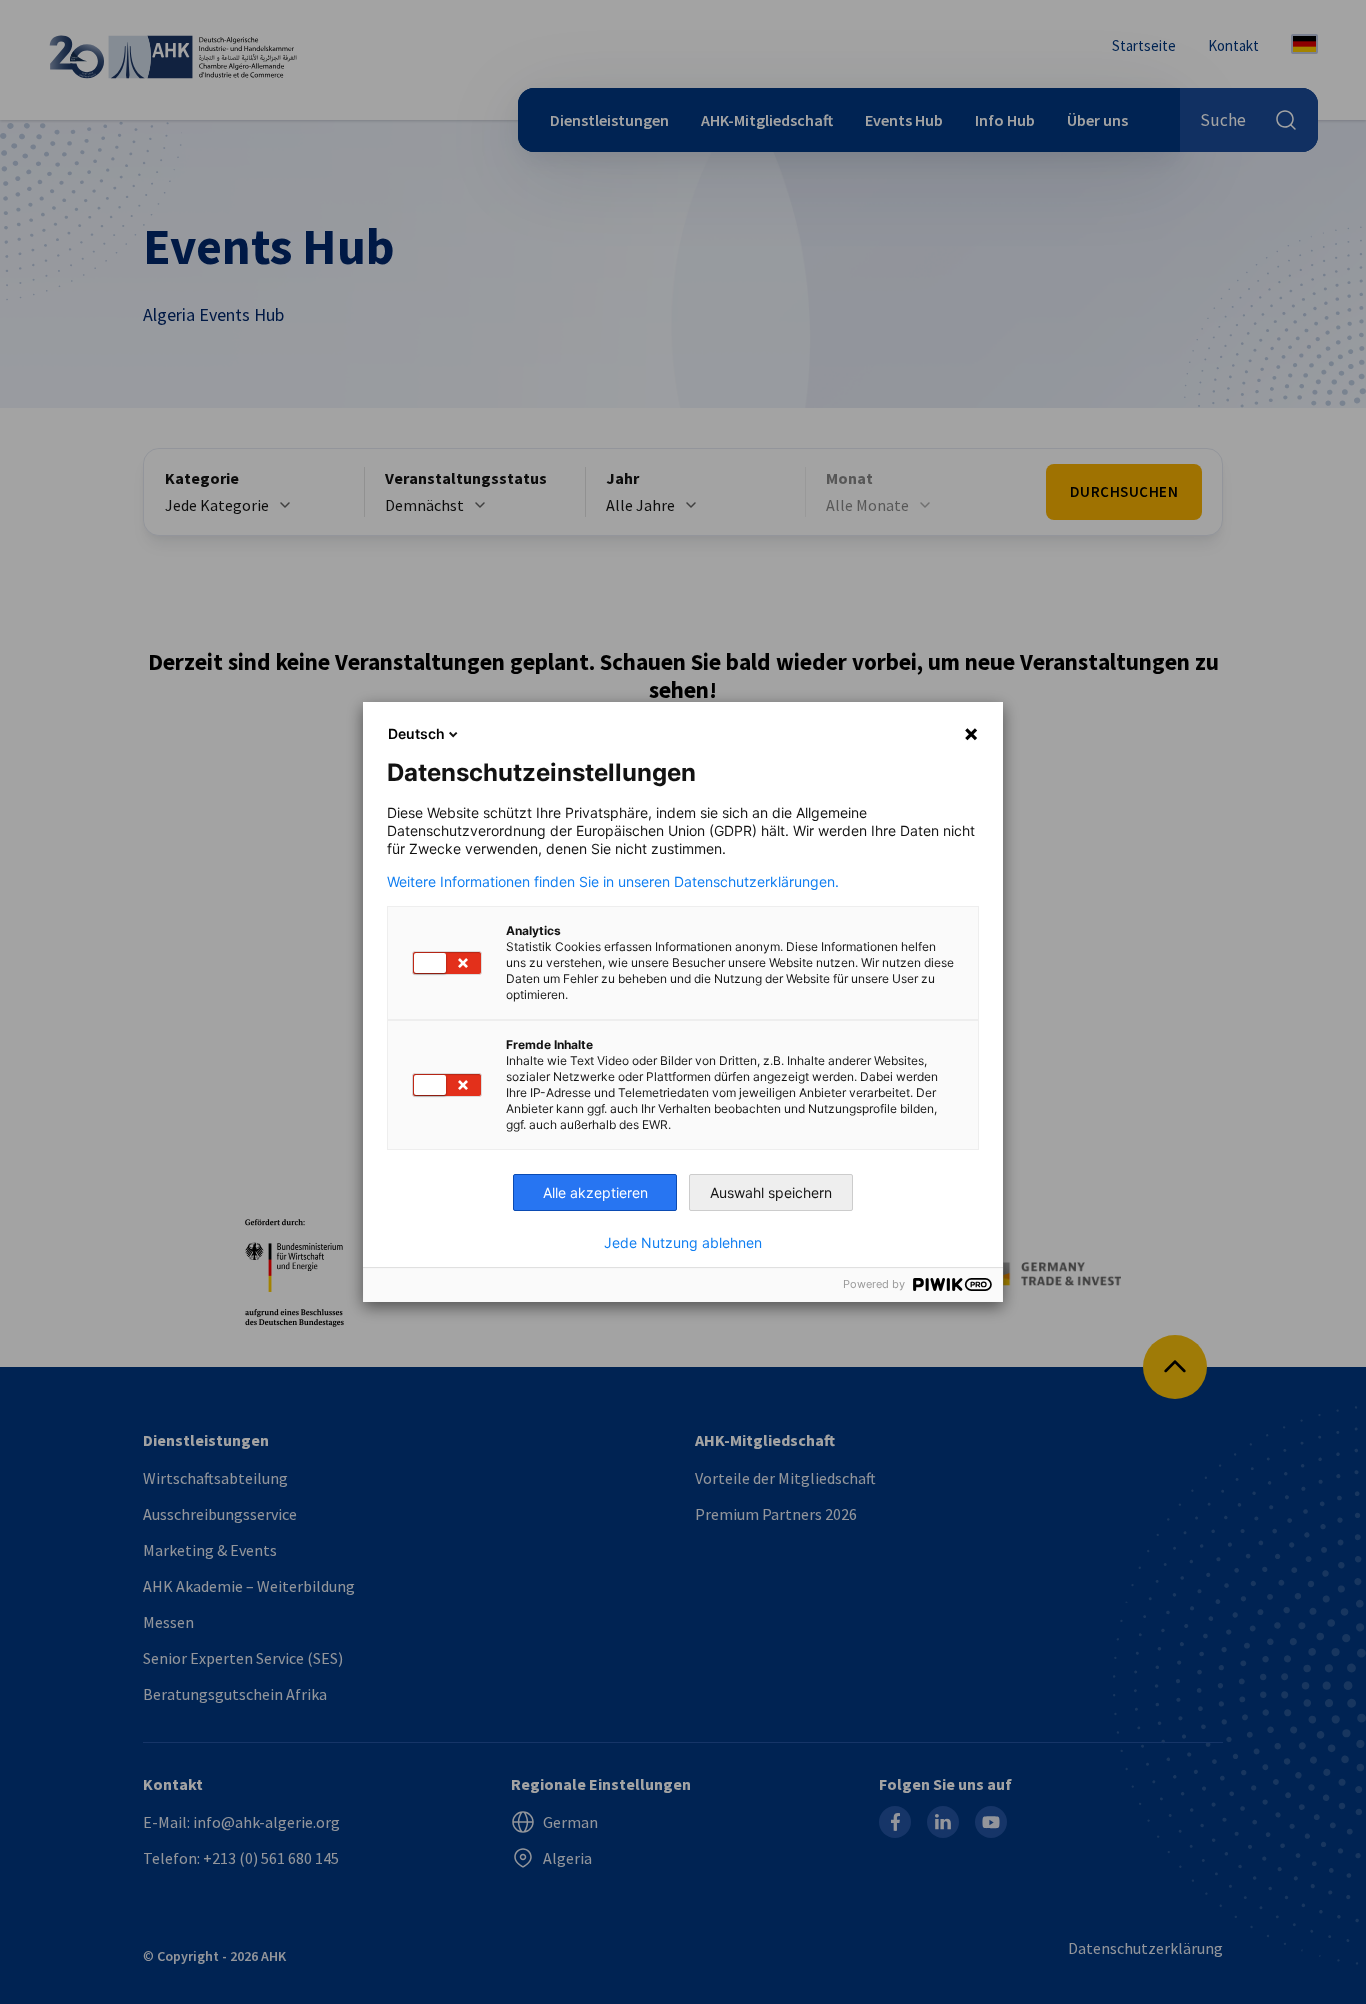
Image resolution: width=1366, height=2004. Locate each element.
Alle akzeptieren (595, 1192)
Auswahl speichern (771, 1192)
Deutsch (416, 733)
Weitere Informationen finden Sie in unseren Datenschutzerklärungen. (613, 882)
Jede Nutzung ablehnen (683, 1243)
